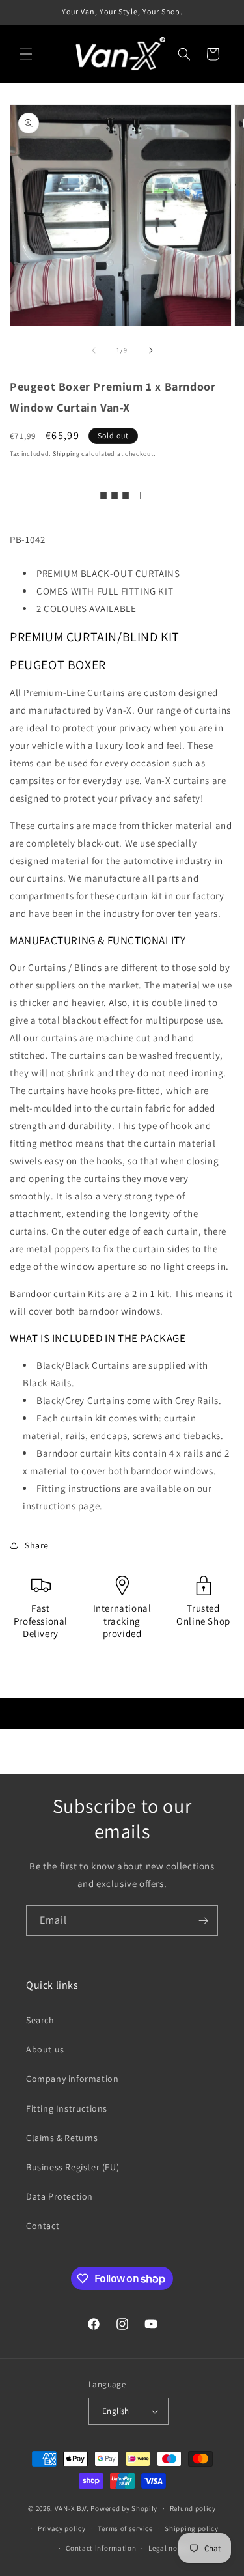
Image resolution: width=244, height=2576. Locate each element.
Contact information (101, 2548)
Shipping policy (192, 2528)
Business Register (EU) (73, 2167)
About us (45, 2049)
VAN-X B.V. (72, 2508)
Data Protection (60, 2196)
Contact (43, 2226)
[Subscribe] (203, 1921)
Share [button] (37, 1545)
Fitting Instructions (67, 2108)
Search (40, 2020)
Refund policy (193, 2508)
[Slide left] (94, 350)
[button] (26, 54)
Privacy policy (62, 2528)
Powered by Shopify (124, 2508)
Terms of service (125, 2528)
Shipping (66, 454)
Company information (72, 2079)
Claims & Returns (62, 2138)
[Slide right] (151, 350)
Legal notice (169, 2548)
